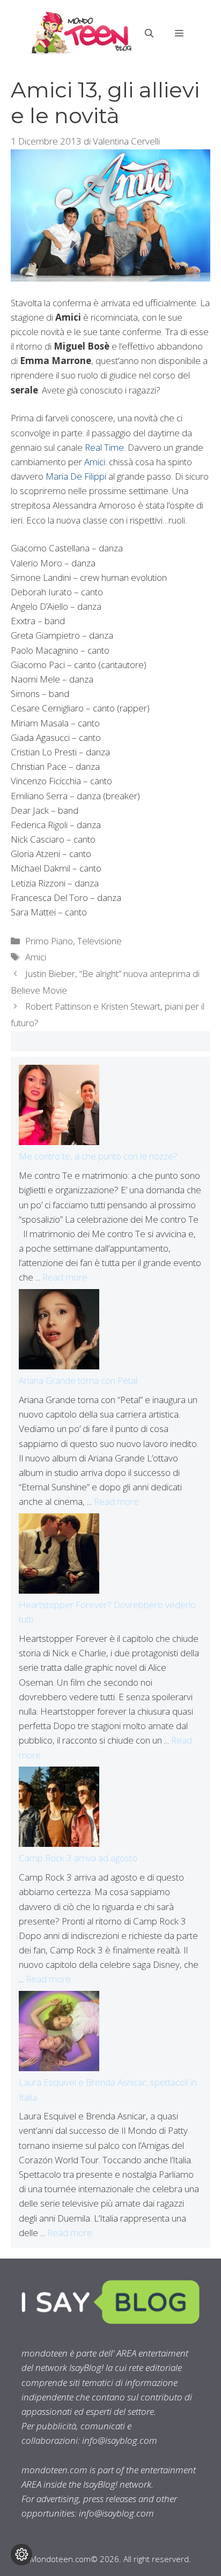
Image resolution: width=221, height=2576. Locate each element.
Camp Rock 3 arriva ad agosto (78, 1858)
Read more (65, 1277)
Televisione (100, 941)
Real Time (104, 447)
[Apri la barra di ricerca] (149, 33)
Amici (95, 462)
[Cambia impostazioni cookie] (21, 2555)
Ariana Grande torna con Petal (78, 1380)
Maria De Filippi (76, 476)
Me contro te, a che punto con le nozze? (98, 1156)
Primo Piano (49, 941)
